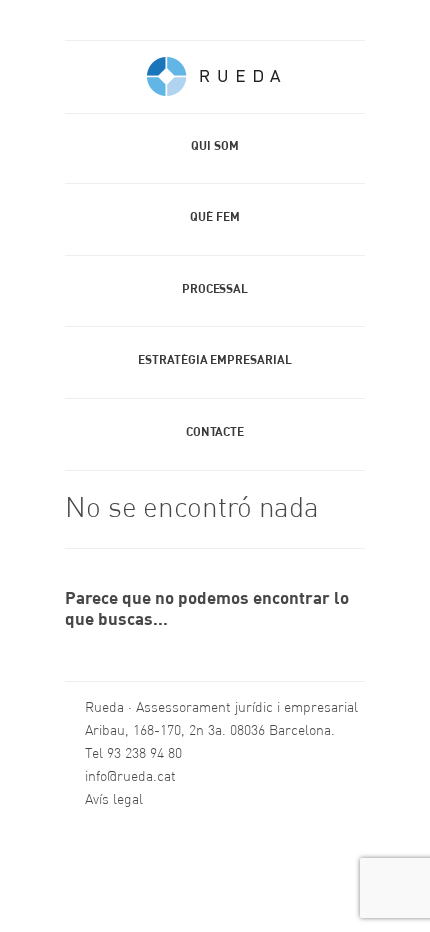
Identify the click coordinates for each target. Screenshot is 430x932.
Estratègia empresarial (214, 361)
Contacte (215, 433)
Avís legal (114, 800)
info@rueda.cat (130, 777)
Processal (215, 290)
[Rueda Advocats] (215, 81)
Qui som (214, 147)
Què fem (214, 218)
